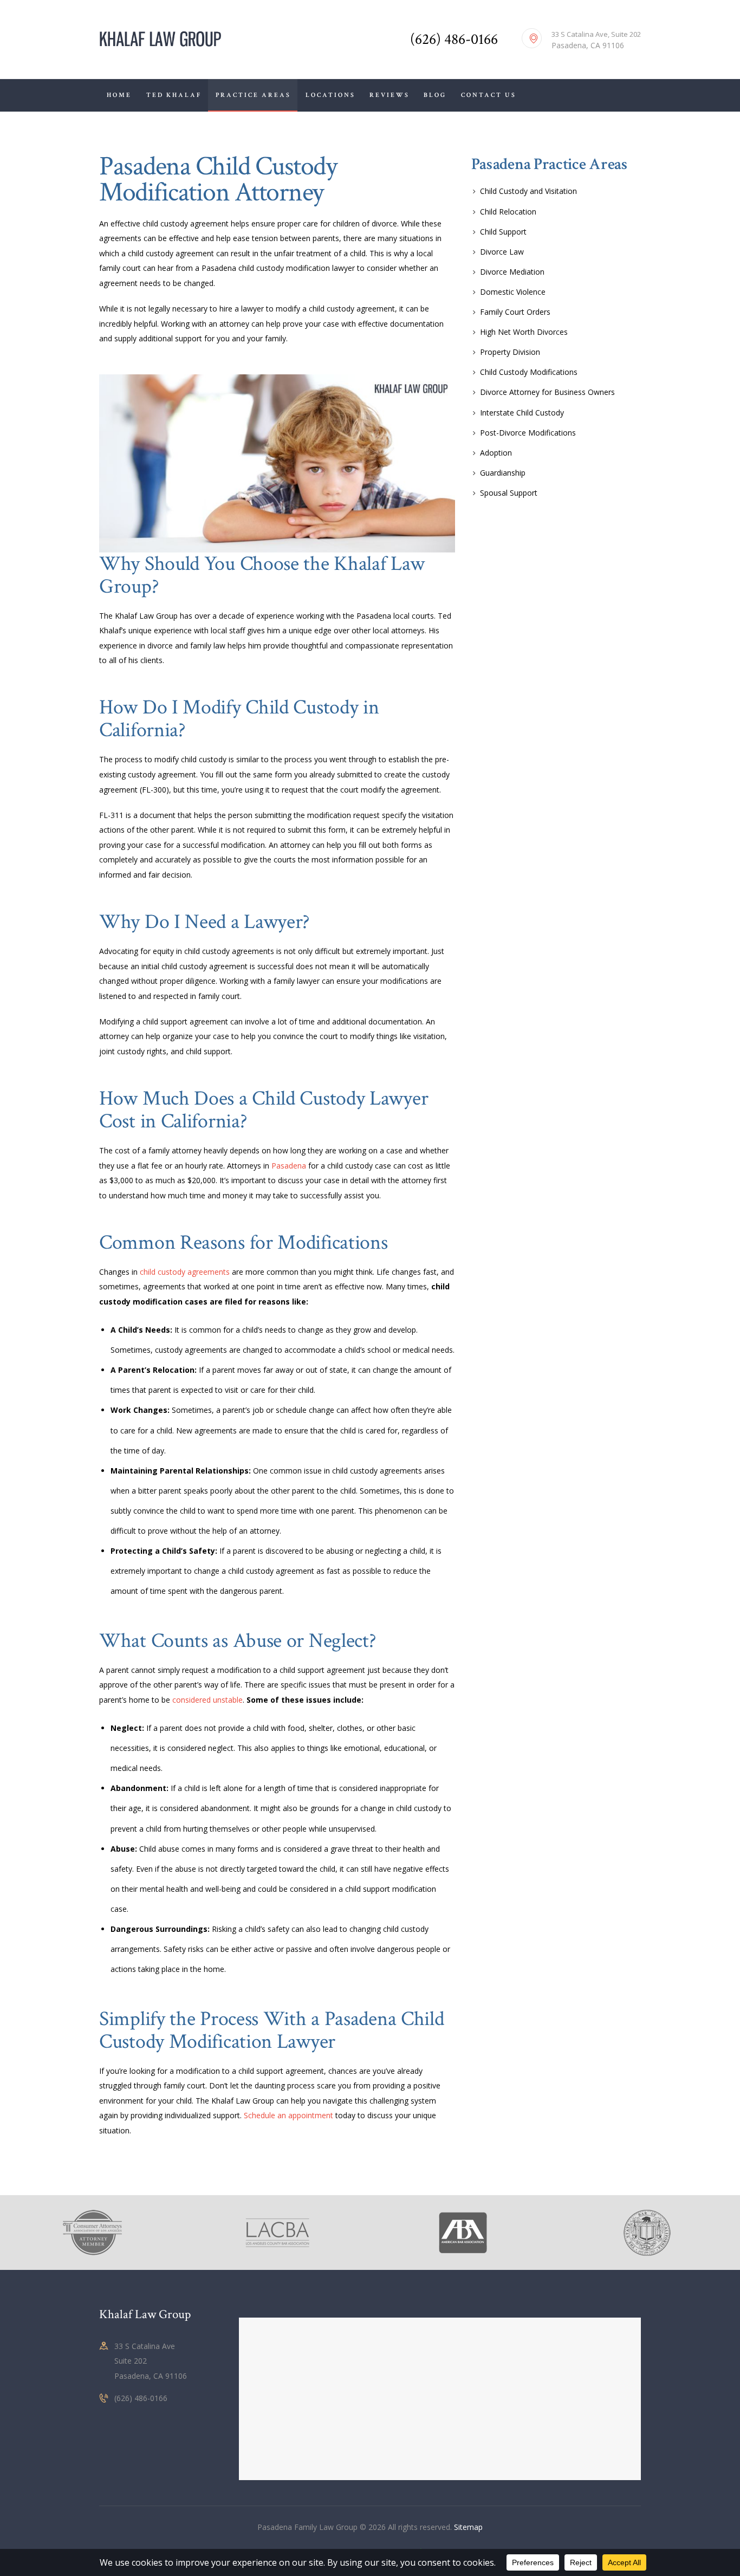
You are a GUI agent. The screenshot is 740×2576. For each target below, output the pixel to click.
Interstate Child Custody (522, 413)
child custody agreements (185, 1272)
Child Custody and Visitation (528, 191)
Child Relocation (508, 212)
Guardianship (503, 473)
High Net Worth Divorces (524, 332)
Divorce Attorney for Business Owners (547, 392)
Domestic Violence (513, 292)
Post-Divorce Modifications (528, 433)
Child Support (503, 232)
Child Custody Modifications (529, 372)
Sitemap (468, 2527)
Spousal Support (509, 493)
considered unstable (207, 1700)
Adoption (496, 453)
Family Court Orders (515, 312)
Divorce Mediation (512, 272)
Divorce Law (502, 252)
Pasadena (289, 1166)
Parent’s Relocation (156, 1370)
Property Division (510, 352)
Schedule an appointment (288, 2115)
